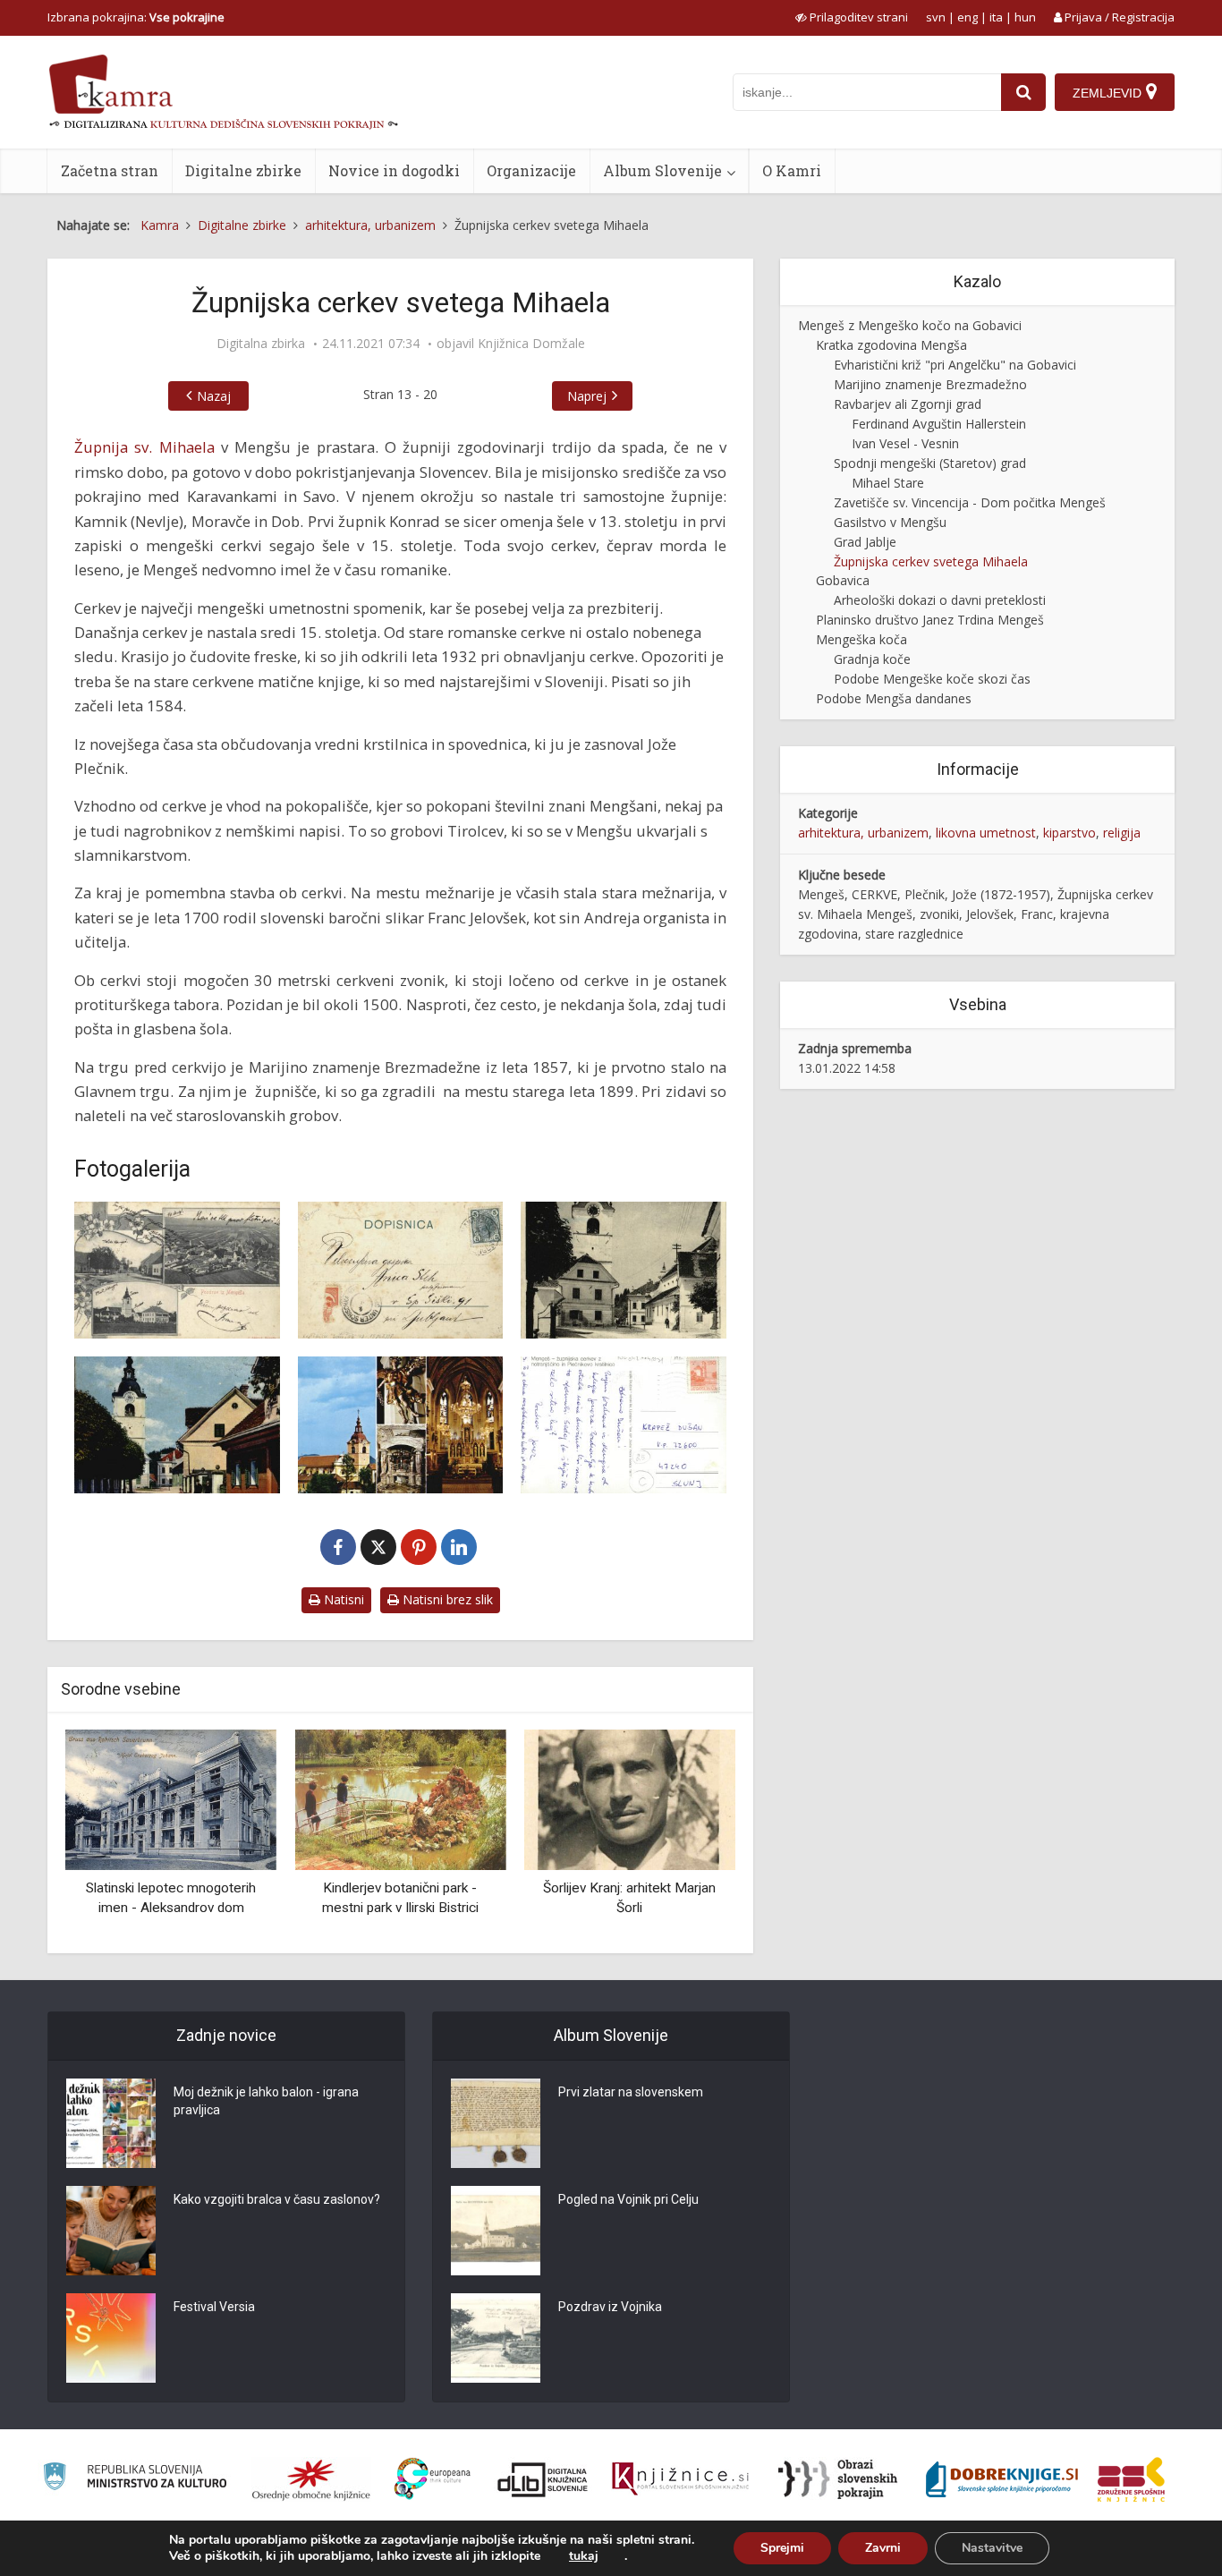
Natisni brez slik (446, 1599)
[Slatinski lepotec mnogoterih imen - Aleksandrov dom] (171, 1799)
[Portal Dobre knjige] (1002, 2479)
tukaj (584, 2556)
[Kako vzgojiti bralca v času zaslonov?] (111, 2231)
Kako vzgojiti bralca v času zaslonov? (277, 2199)
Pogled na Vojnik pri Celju (628, 2199)
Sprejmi (782, 2548)
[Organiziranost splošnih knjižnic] (311, 2479)
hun (1025, 17)
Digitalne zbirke (243, 170)
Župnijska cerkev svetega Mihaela (931, 561)
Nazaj (214, 396)
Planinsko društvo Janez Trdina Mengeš (930, 620)
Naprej (587, 396)
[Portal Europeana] (433, 2479)
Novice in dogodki (394, 170)
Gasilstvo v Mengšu (890, 522)
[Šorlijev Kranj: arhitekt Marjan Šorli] (630, 1799)
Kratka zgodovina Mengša (891, 345)
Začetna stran (110, 170)
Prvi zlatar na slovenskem (631, 2092)
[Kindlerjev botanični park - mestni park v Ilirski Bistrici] (400, 1799)
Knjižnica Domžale (531, 344)
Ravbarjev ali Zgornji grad (908, 404)
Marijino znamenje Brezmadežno (930, 384)
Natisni (342, 1599)
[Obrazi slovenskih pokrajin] (838, 2479)
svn (936, 17)
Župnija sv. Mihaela (144, 447)
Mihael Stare (888, 483)
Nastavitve (992, 2548)
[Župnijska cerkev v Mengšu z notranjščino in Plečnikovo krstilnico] (401, 1425)
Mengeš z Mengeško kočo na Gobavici (910, 325)
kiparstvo (1069, 833)
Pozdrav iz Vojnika (610, 2307)
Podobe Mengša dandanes (894, 698)
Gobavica (843, 580)
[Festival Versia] (111, 2338)
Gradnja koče (872, 659)
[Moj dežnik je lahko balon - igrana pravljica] (111, 2123)
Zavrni (883, 2548)
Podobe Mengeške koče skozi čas (932, 679)
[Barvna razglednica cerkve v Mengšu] (177, 1425)
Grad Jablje (865, 542)
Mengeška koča (861, 639)
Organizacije (531, 170)
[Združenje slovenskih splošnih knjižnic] (680, 2479)
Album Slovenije (662, 170)
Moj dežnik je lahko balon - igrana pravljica (266, 2101)
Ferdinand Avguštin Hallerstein (939, 424)
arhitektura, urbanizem (863, 833)
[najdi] (1023, 92)
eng (967, 17)
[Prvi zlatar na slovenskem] (496, 2123)
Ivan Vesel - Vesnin (905, 443)
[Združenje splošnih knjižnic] (1131, 2479)
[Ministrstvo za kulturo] (135, 2479)
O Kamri (792, 170)
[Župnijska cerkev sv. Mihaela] (624, 1270)
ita (996, 17)
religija (1122, 833)
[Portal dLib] (543, 2479)
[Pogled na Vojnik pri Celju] (496, 2231)
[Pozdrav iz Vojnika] (496, 2338)
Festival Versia (214, 2307)
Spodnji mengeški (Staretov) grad (930, 463)
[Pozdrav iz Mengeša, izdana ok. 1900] (177, 1270)
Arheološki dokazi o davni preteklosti (940, 600)
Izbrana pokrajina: (136, 17)
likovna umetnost (986, 833)
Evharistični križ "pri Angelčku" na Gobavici (955, 365)
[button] (691, 1835)
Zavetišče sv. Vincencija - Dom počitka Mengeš (970, 502)
